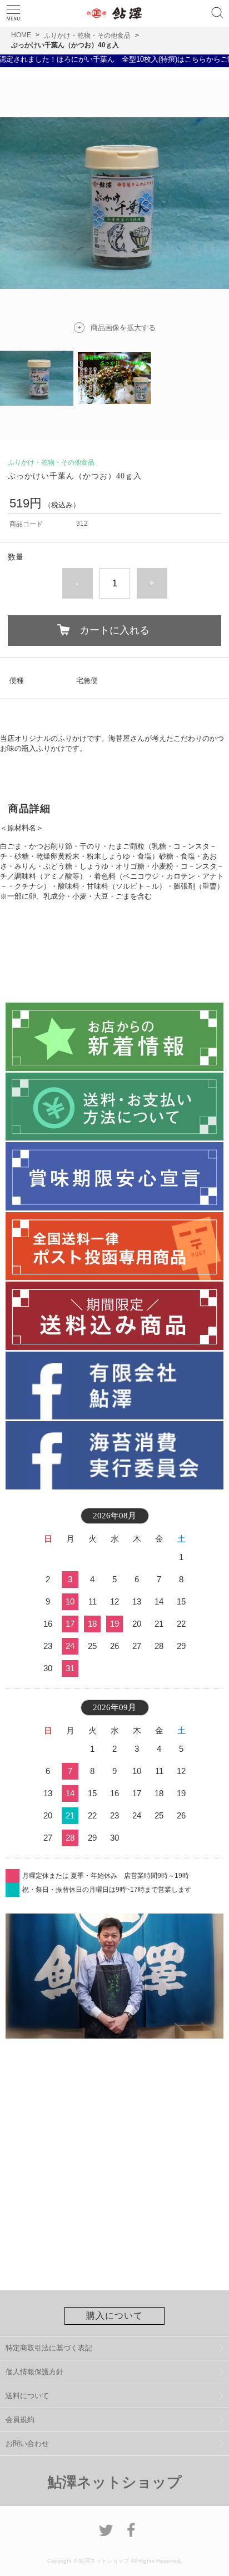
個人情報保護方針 (34, 2372)
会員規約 (20, 2420)
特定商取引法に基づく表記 (49, 2348)
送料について (27, 2396)
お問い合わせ (27, 2443)
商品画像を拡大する (123, 328)
